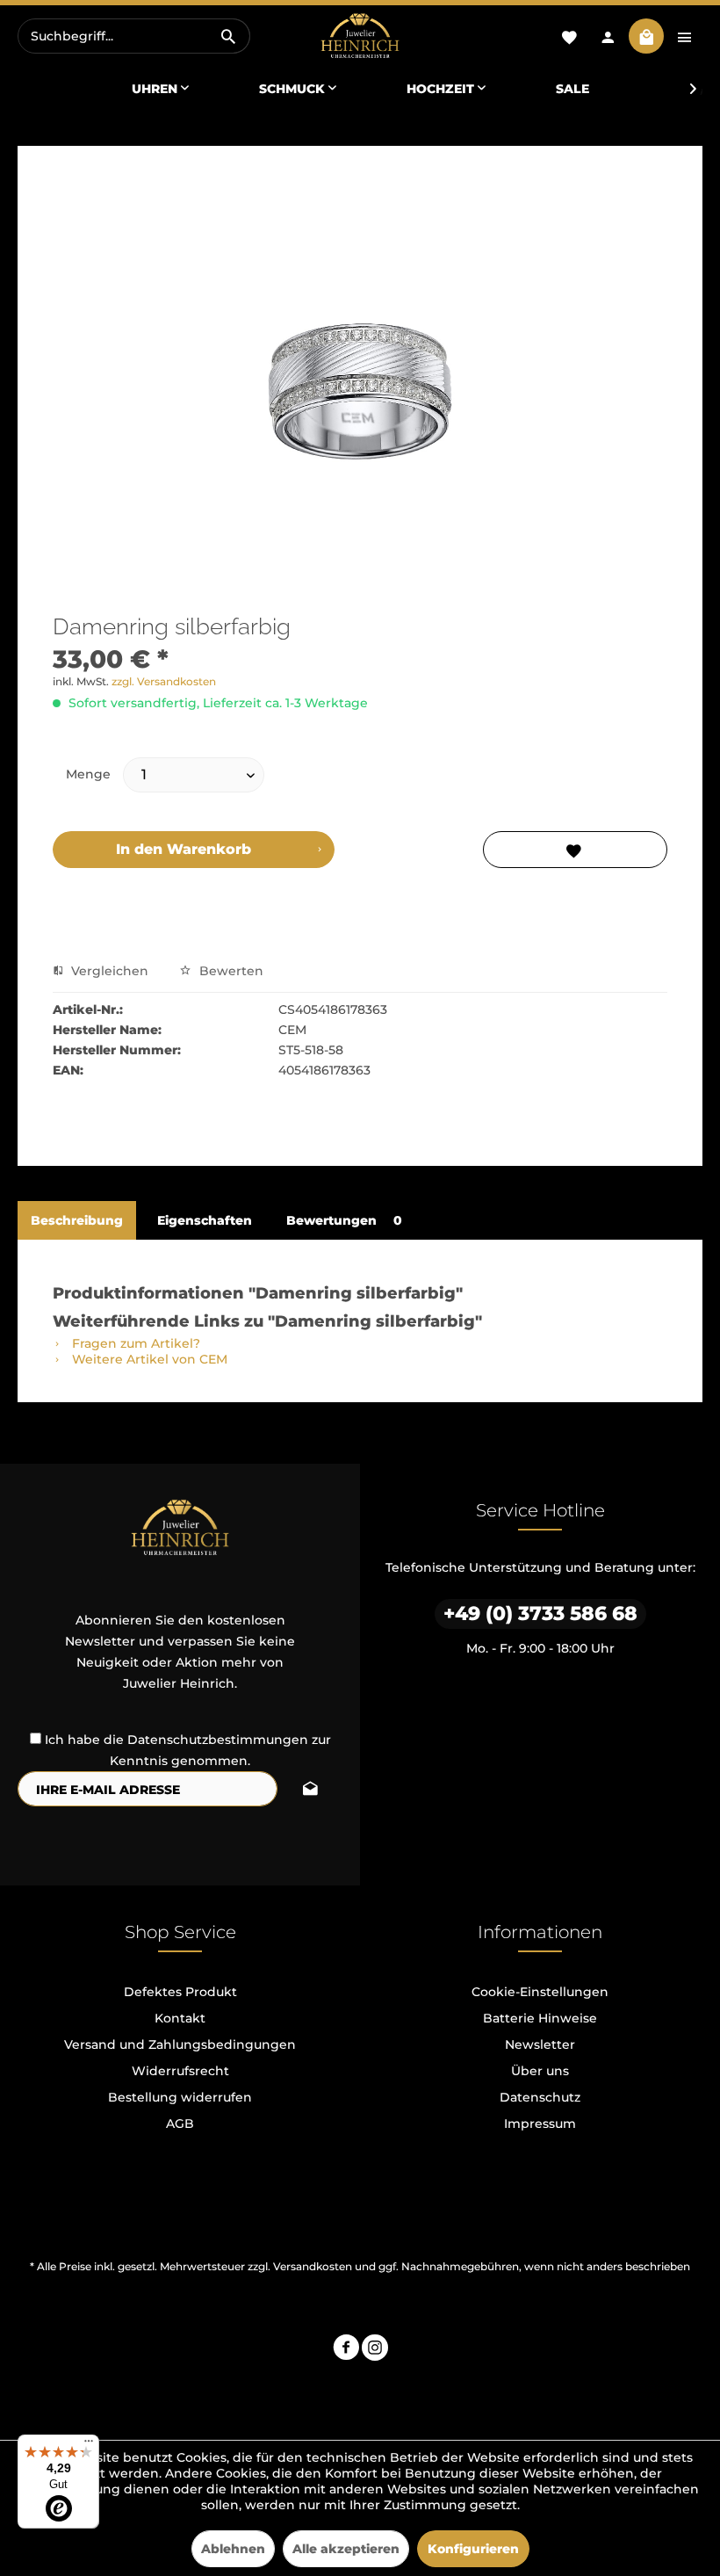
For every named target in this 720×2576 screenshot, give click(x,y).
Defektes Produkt (180, 1992)
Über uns (540, 2071)
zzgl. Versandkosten (164, 681)
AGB (180, 2124)
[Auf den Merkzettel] (575, 850)
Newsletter (540, 2044)
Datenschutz (540, 2097)
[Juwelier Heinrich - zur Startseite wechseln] (360, 36)
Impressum (540, 2124)
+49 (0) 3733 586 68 (540, 1614)
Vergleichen (108, 971)
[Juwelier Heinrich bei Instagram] (375, 2350)
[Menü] (89, 2445)
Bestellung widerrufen (180, 2097)
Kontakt (180, 2018)
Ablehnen (233, 2549)
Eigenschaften (205, 1220)
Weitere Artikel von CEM (148, 1359)
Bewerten (230, 971)
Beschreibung (77, 1220)
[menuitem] (134, 36)
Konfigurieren (473, 2549)
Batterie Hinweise (540, 2018)
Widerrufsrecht (180, 2071)
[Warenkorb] (646, 36)
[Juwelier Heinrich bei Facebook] (346, 2350)
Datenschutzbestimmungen (218, 1740)
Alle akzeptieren (346, 2549)
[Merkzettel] (569, 36)
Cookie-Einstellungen (540, 1992)
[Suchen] (228, 36)
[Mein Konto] (608, 36)
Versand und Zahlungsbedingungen (180, 2044)
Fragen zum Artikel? (134, 1343)
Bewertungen (344, 1220)
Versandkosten (313, 2266)
